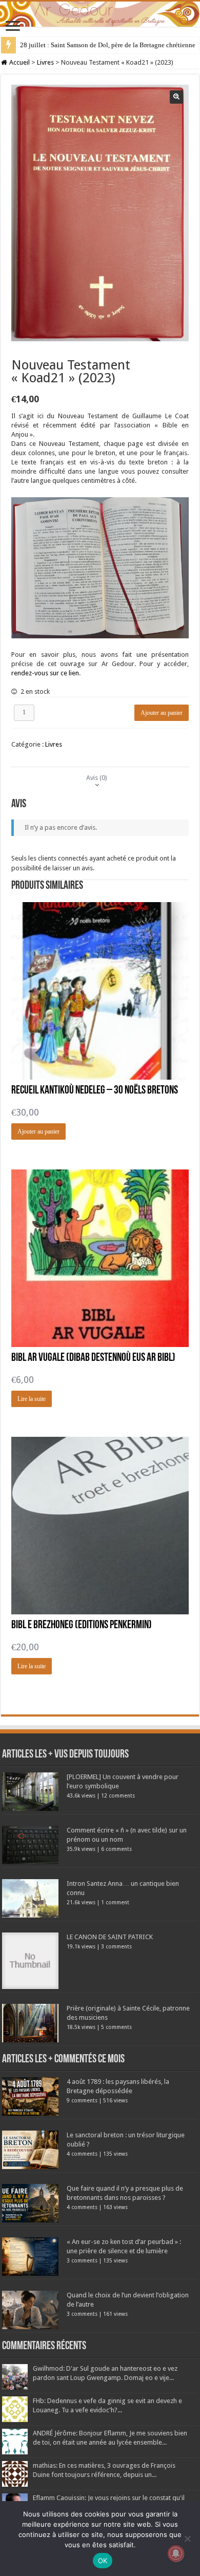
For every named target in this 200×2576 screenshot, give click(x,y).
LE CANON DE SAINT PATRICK (110, 1937)
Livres (45, 62)
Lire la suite (32, 1399)
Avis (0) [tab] (97, 778)
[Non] (187, 2539)
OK (103, 2561)
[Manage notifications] (176, 2553)
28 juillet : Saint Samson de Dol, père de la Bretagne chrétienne (108, 45)
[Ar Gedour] (100, 14)
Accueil (19, 62)
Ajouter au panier (162, 713)
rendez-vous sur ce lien (45, 673)
